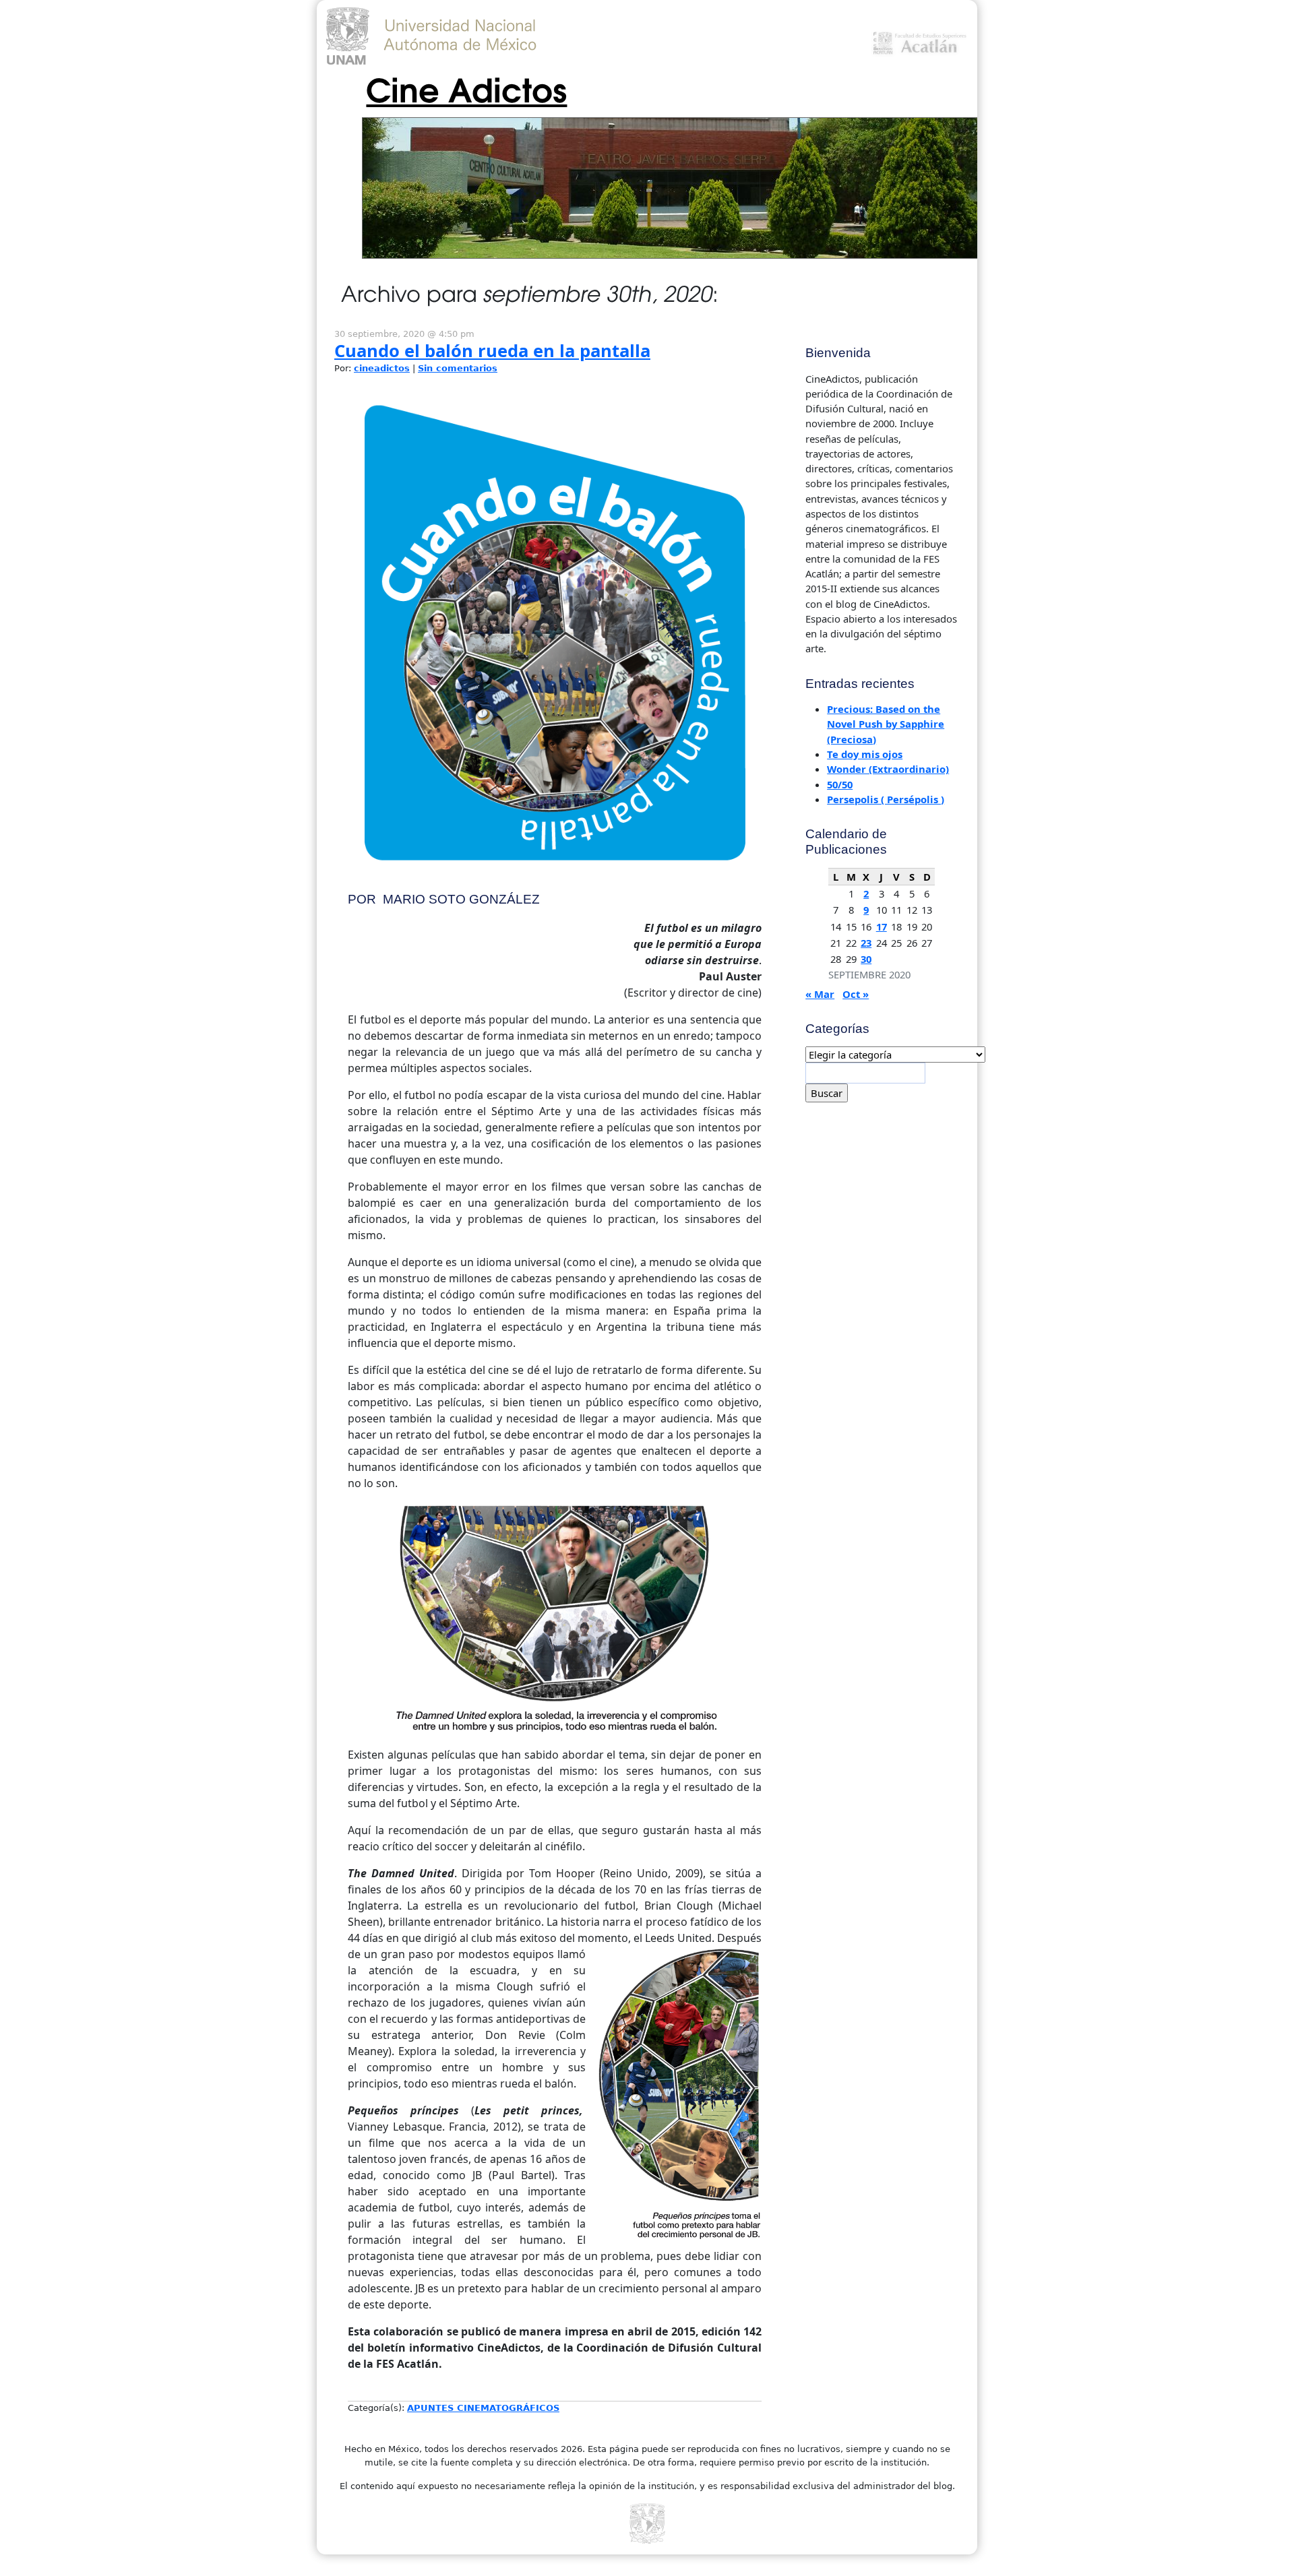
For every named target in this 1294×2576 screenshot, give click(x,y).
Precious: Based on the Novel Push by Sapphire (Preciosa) (886, 724)
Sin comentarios (458, 368)
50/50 (840, 784)
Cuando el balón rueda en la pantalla (492, 351)
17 (882, 926)
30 (866, 959)
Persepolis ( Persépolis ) (886, 799)
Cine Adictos (466, 88)
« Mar (820, 994)
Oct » (856, 994)
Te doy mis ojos (865, 754)
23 (866, 943)
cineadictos (382, 368)
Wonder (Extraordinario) (888, 769)
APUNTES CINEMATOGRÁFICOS (483, 2408)
